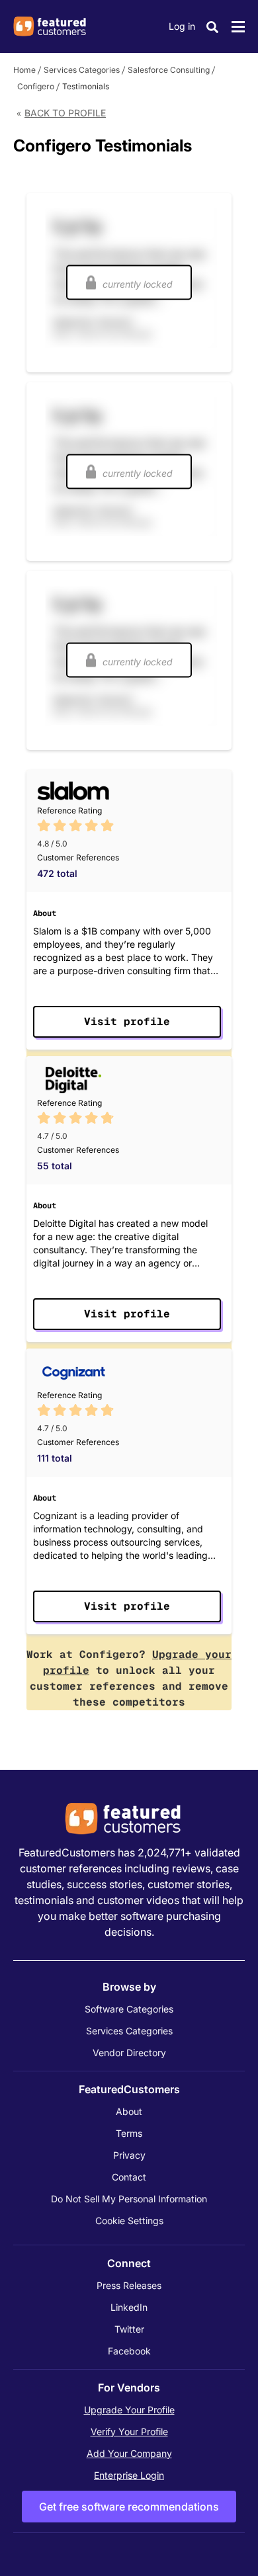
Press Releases (129, 2285)
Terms (129, 2133)
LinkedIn (129, 2307)
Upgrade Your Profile (129, 2410)
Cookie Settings (129, 2221)
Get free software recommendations (129, 2507)
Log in (182, 26)
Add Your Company (129, 2453)
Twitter (129, 2329)
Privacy (129, 2155)
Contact (129, 2177)
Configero (36, 86)
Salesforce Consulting (169, 70)
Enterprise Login (129, 2475)
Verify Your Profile (129, 2431)
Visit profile (127, 1021)
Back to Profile (65, 113)
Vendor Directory (129, 2053)
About (129, 2111)
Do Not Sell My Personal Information (129, 2199)
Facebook (129, 2351)
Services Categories (82, 70)
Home (24, 70)
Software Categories (129, 2009)
